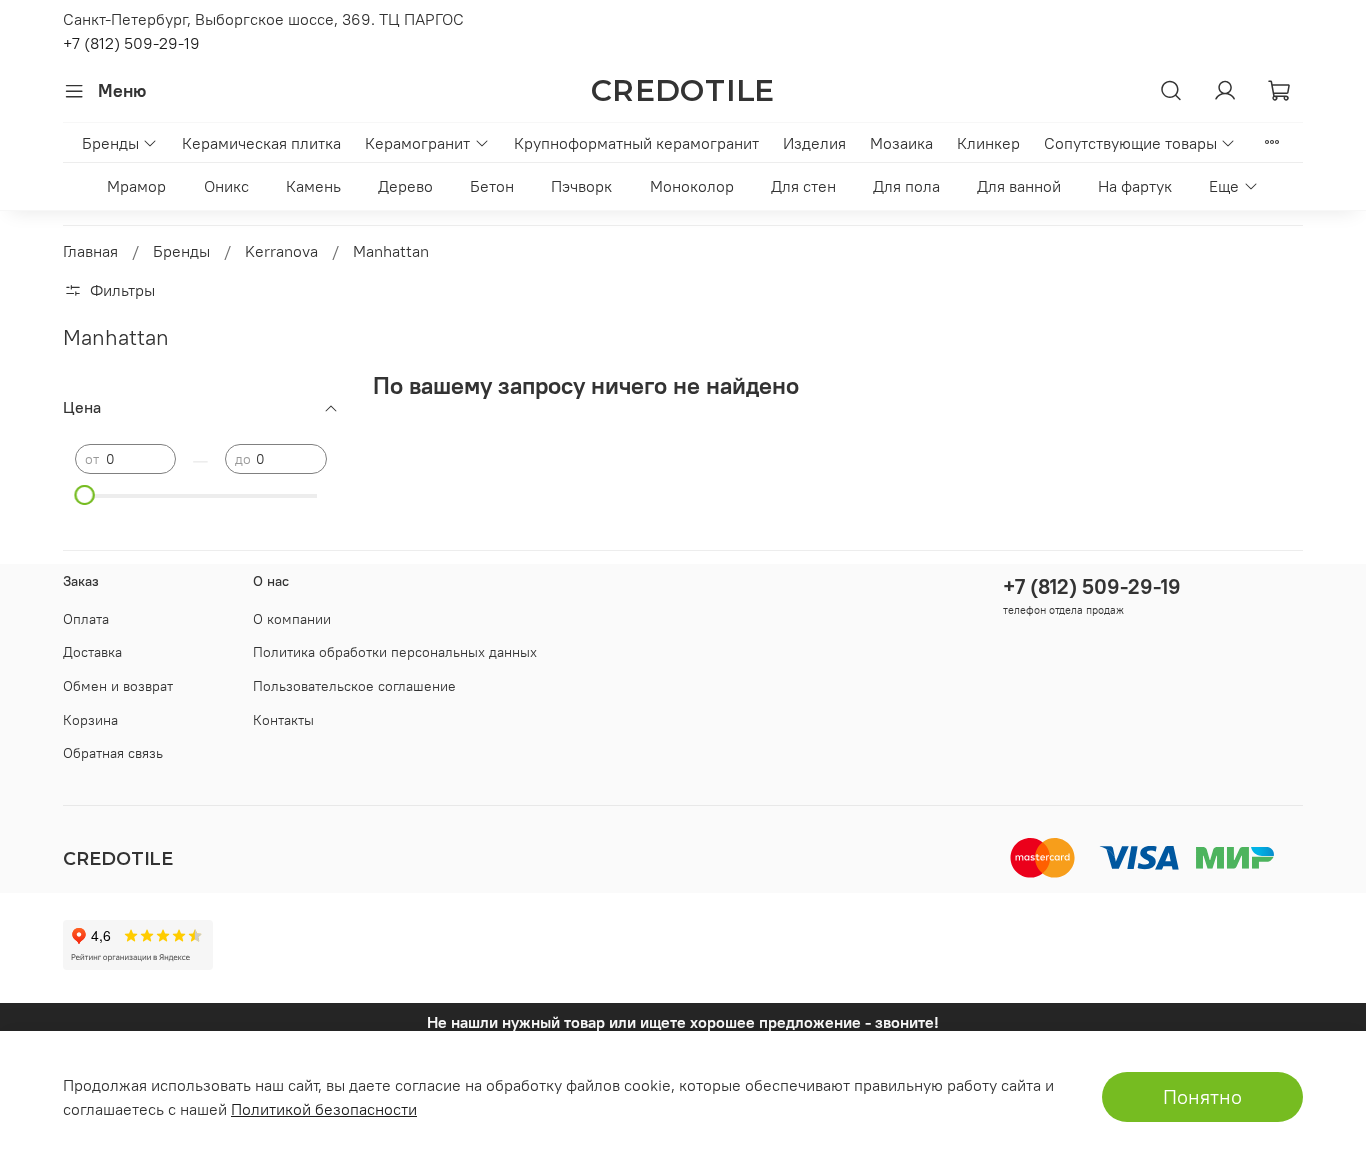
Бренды (110, 143)
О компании (292, 619)
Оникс (226, 186)
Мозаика (901, 143)
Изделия (814, 143)
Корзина (90, 720)
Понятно (1202, 1096)
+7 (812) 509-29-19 (131, 43)
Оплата (86, 619)
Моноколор (692, 186)
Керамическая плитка (261, 143)
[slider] (85, 495)
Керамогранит (417, 143)
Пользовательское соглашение (354, 686)
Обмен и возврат (118, 686)
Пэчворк (581, 186)
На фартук (1135, 186)
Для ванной (1019, 186)
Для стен (803, 186)
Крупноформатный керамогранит (636, 143)
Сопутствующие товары (1130, 143)
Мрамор (136, 186)
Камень (313, 186)
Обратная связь (113, 753)
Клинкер (988, 143)
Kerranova (281, 251)
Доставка (92, 652)
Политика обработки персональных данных (395, 652)
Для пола (906, 186)
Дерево (405, 186)
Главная (90, 251)
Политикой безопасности (324, 1109)
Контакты (283, 720)
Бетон (492, 186)
